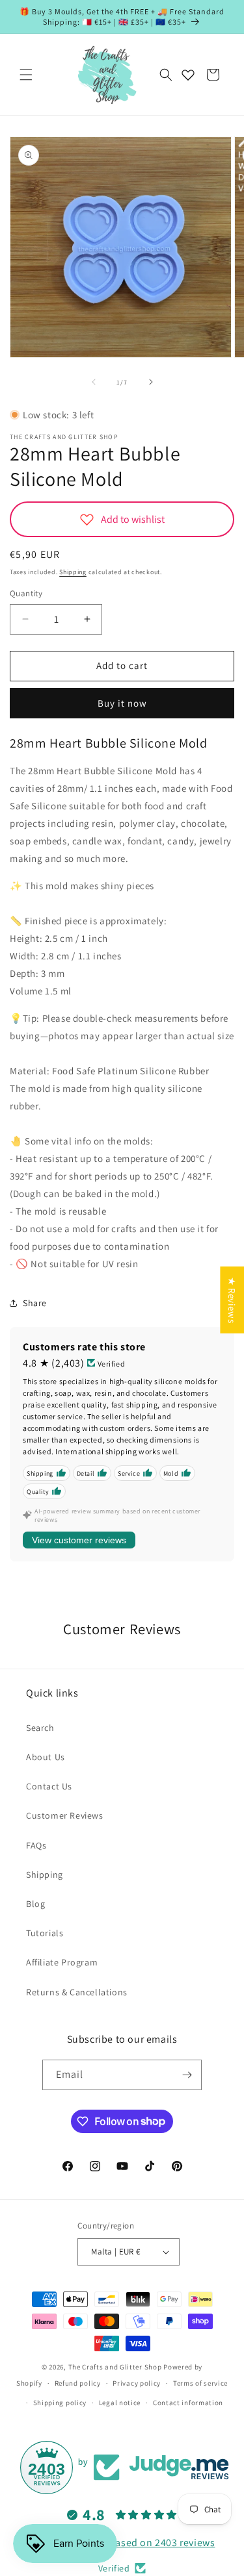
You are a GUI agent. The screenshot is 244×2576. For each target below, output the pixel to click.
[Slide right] (151, 382)
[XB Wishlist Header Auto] (188, 75)
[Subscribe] (187, 2075)
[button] (26, 75)
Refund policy (78, 2383)
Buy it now (122, 703)
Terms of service (200, 2383)
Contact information (188, 2403)
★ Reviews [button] (232, 1300)
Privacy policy (137, 2383)
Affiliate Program (62, 1962)
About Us (46, 1757)
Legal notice (120, 2403)
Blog (35, 1904)
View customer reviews (79, 1540)
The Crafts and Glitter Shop (115, 2367)
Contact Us (49, 1786)
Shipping (73, 572)
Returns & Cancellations (77, 1992)
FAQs (36, 1845)
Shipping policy (60, 2403)
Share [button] (35, 1303)
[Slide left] (94, 382)
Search (40, 1728)
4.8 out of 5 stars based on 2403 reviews (122, 2543)
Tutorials (45, 1933)
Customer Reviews (65, 1815)
